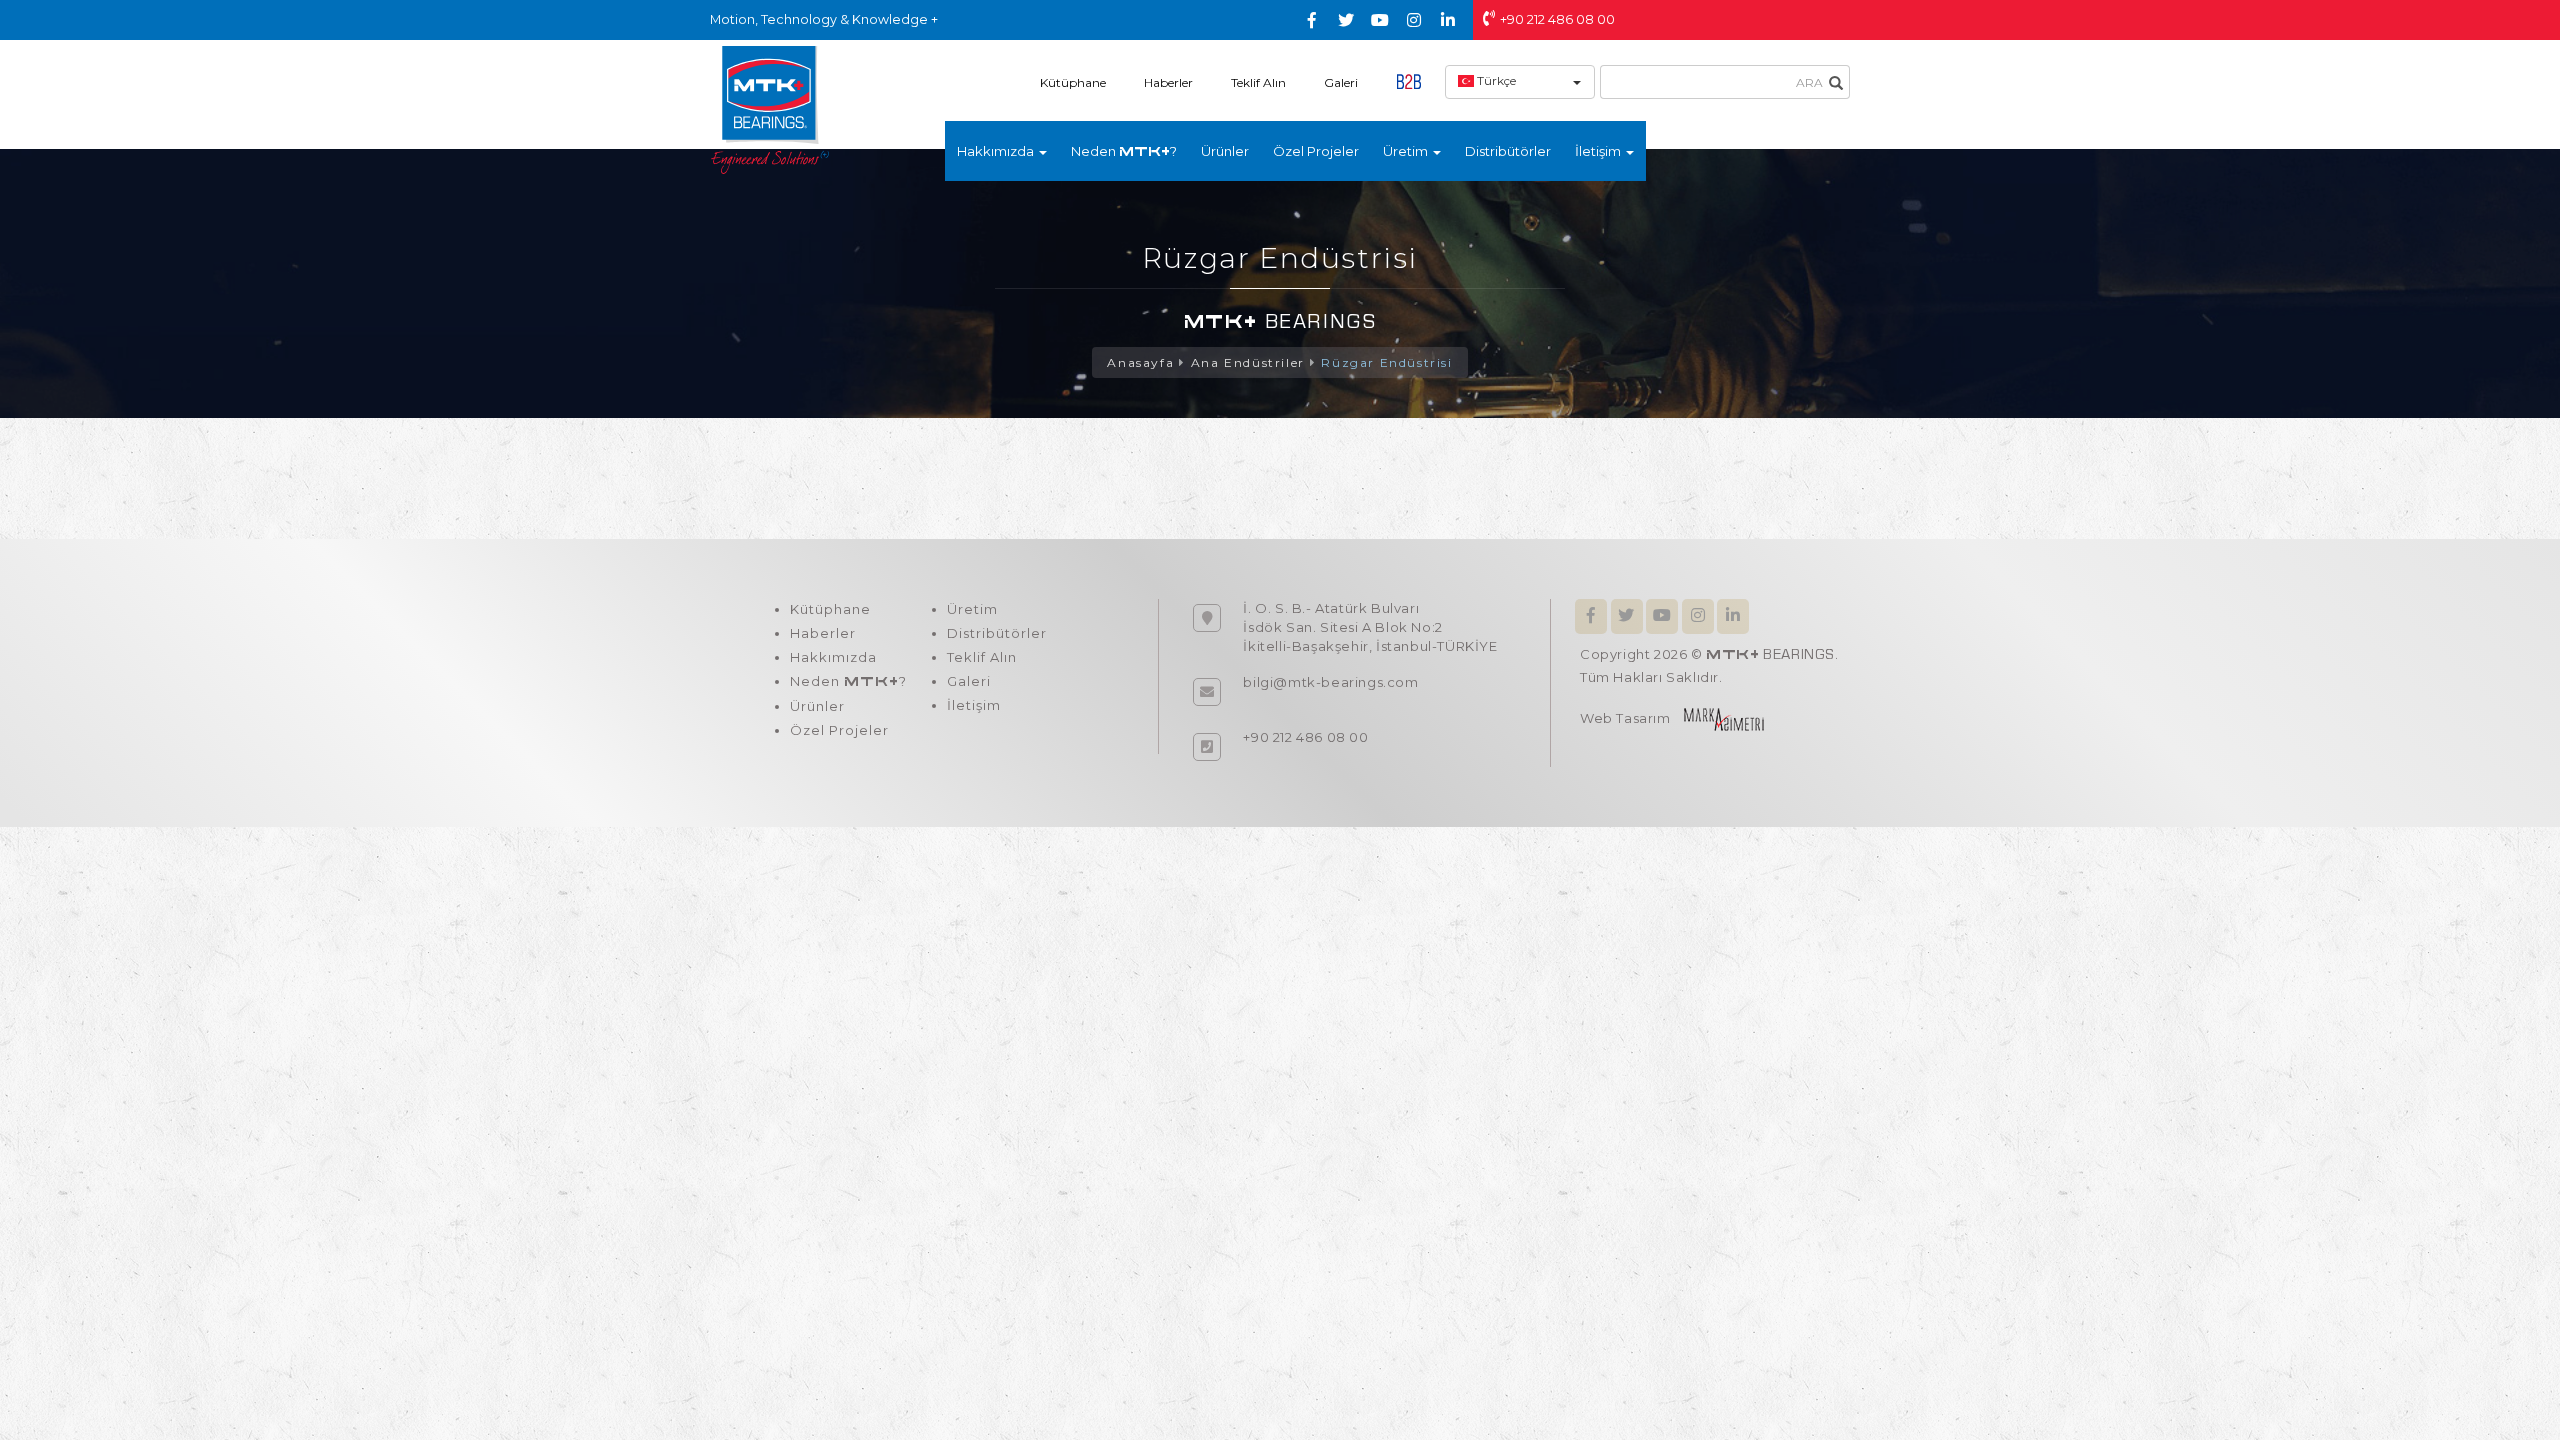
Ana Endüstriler (1248, 362)
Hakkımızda (833, 657)
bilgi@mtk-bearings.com (1330, 682)
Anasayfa (1140, 362)
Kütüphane (1073, 82)
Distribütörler (1508, 151)
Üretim (972, 609)
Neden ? (1124, 151)
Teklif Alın (1258, 82)
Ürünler (1225, 151)
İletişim (974, 705)
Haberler (1168, 82)
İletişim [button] (1599, 151)
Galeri (1341, 82)
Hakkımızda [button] (997, 151)
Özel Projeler (1316, 151)
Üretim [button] (1407, 151)
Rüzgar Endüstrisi (1386, 362)
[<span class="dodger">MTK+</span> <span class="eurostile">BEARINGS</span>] (770, 109)
